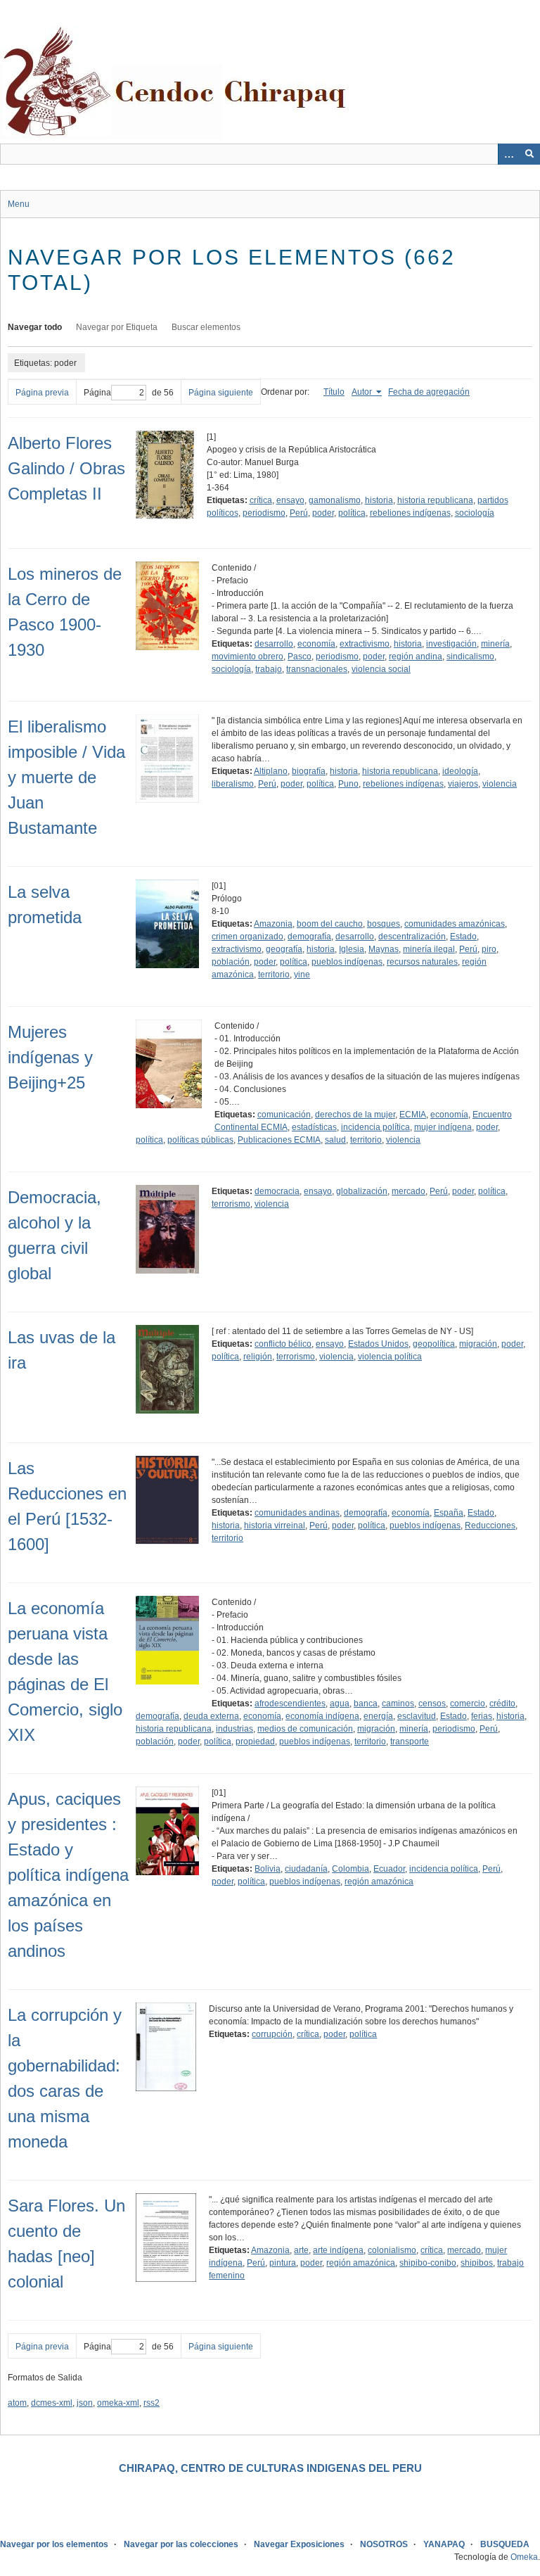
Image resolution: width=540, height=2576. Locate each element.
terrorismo (231, 1204)
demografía (309, 937)
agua (340, 1703)
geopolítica (434, 1344)
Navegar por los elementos (54, 2544)
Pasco (300, 656)
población (231, 962)
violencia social (381, 669)
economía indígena (322, 1716)
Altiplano (271, 771)
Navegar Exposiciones (299, 2544)
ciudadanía (306, 1869)
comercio (468, 1703)
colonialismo (392, 2250)
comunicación (284, 1115)
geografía (284, 949)
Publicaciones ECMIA (279, 1140)
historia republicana (435, 500)
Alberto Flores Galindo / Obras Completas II (66, 468)
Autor (363, 392)
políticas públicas (200, 1140)
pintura (283, 2263)
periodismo (264, 513)
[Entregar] (529, 154)
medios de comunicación (305, 1729)
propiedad (255, 1741)
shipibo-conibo (428, 2263)
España (449, 1513)
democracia (277, 1191)
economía (316, 644)
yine (302, 975)
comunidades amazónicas (455, 924)
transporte (410, 1741)
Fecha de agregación (429, 392)
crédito (502, 1703)
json (85, 2403)
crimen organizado (247, 937)
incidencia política (375, 1127)
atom (17, 2403)
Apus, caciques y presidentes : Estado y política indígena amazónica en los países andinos (68, 1875)
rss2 (152, 2403)
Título (334, 392)
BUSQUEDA (505, 2544)
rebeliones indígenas (410, 513)
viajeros (463, 784)
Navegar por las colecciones (181, 2544)
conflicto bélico (283, 1344)
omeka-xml (118, 2403)
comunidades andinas (297, 1513)
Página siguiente (221, 393)
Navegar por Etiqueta (117, 327)
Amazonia (273, 924)
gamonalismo (335, 500)
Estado (463, 937)
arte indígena (338, 2250)
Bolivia (268, 1869)
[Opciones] (508, 154)
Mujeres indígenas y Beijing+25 (50, 1057)
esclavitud (417, 1716)
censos (432, 1703)
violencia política (390, 1357)
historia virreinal (275, 1525)
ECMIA (413, 1115)
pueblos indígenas (347, 962)
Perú (299, 513)
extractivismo (365, 644)
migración (478, 1344)
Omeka (524, 2557)
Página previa (42, 393)
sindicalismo (470, 656)
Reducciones (490, 1525)
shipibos (477, 2263)
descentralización (412, 937)
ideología (460, 771)
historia (379, 500)
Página (97, 393)
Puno (348, 784)
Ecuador (389, 1869)
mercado (409, 1191)
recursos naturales (422, 962)
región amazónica (379, 1882)
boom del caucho (330, 924)
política (352, 513)
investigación (451, 644)
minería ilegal (429, 949)
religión (258, 1357)
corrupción (272, 2034)
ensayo (290, 500)
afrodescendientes (290, 1703)
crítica (261, 500)
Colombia (351, 1869)
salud (335, 1140)
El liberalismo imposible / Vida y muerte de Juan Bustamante (66, 777)
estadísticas (314, 1127)
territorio (274, 975)
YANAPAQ (444, 2544)
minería (495, 644)
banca (366, 1703)
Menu (19, 204)
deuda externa (211, 1716)
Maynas (384, 949)
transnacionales (317, 669)
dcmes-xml (52, 2403)
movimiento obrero (247, 656)
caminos (398, 1703)
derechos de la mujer (355, 1115)
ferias (482, 1716)
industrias (234, 1729)
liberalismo (233, 784)
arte (301, 2250)
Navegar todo (35, 327)
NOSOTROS (384, 2544)
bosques (384, 924)
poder (323, 513)
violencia (500, 784)
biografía (309, 771)
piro (489, 949)
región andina (416, 656)
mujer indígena (443, 1127)
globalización (362, 1191)
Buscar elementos (206, 327)
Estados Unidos (378, 1344)
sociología (475, 513)
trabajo (269, 669)
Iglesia (352, 949)
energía (378, 1716)
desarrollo (274, 644)
